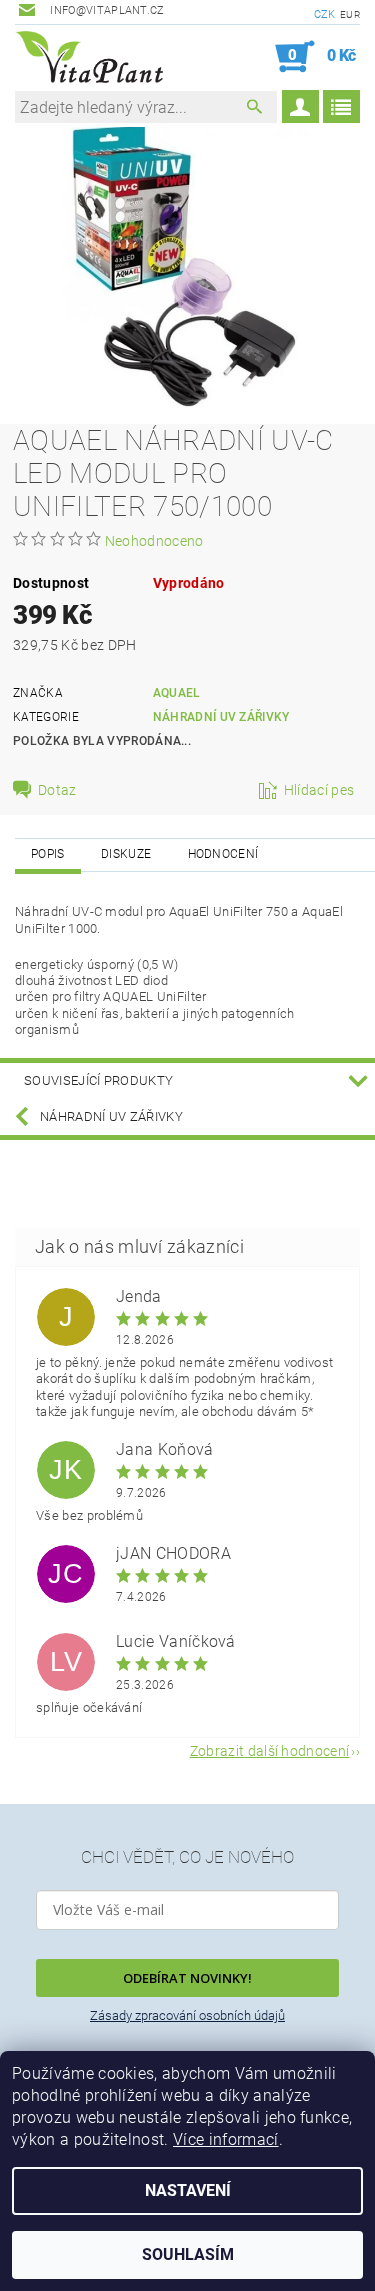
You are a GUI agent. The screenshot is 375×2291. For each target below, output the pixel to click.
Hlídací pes (319, 790)
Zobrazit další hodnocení (270, 1750)
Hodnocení (223, 854)
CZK (325, 14)
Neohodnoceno (154, 541)
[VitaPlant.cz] (89, 57)
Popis (48, 854)
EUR (350, 14)
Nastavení (188, 2190)
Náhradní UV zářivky (221, 717)
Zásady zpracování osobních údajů (187, 2015)
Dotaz (57, 790)
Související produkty (98, 1080)
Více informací (225, 2139)
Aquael (177, 693)
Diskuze (126, 854)
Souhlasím (188, 2254)
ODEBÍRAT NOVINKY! (187, 1978)
